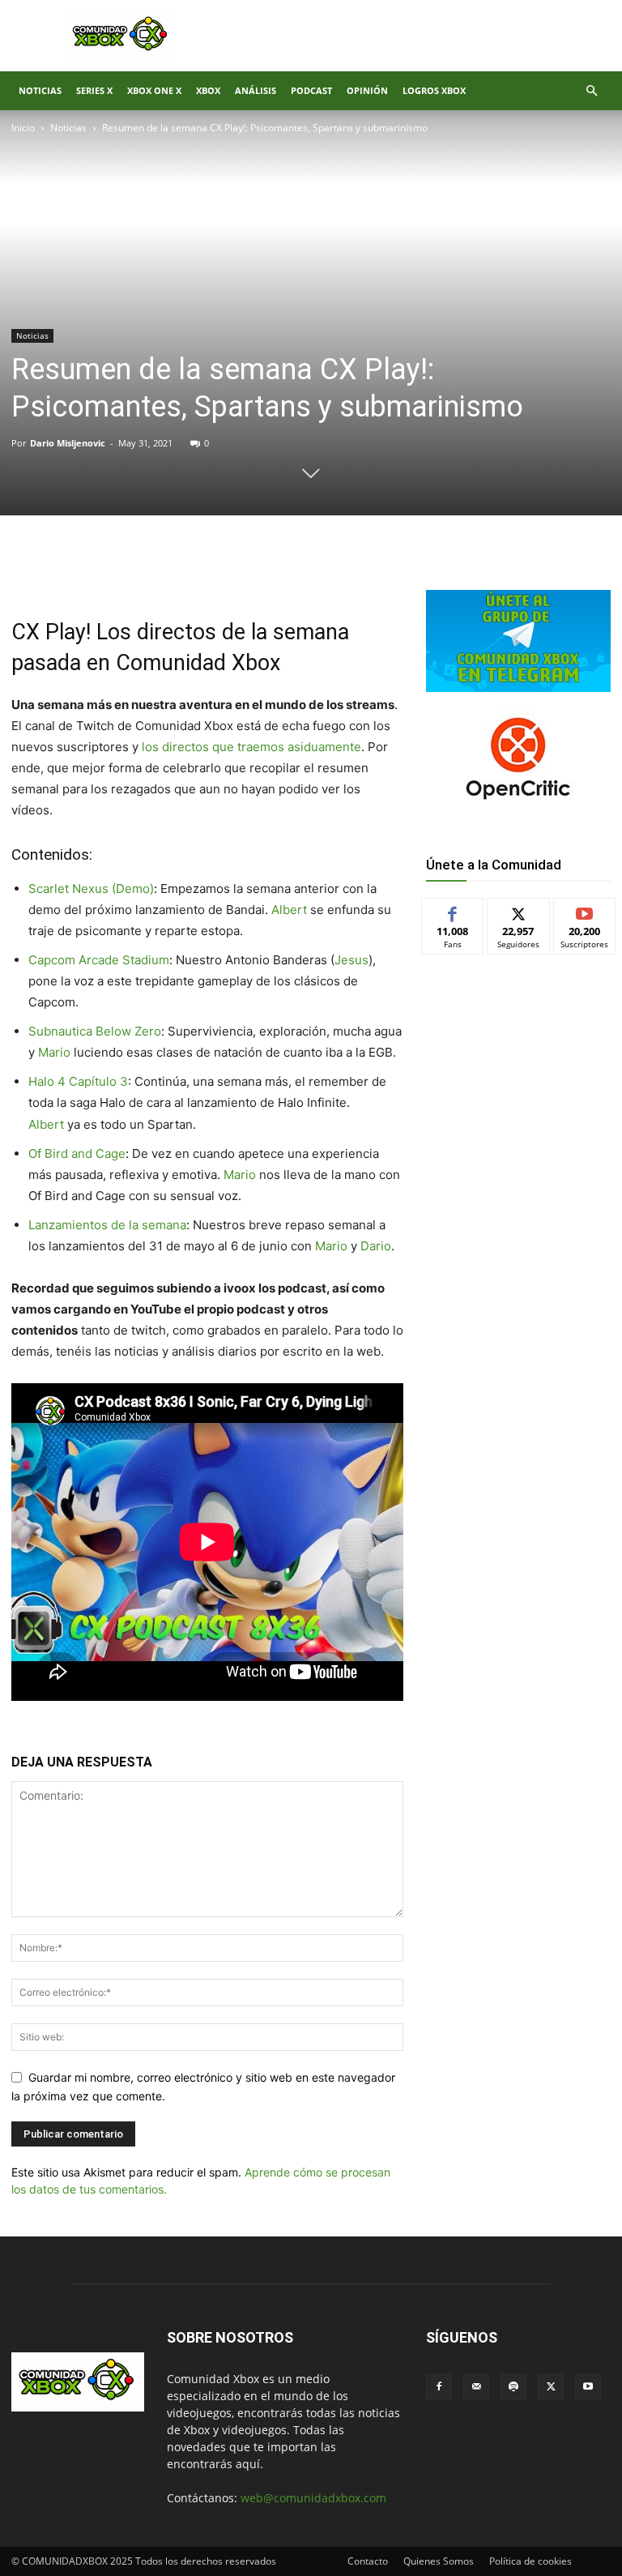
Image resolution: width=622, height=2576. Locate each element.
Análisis (256, 90)
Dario (376, 1246)
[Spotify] (513, 2387)
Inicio (23, 128)
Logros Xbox (434, 90)
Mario (56, 1052)
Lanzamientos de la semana (107, 1225)
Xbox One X (154, 90)
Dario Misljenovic (68, 443)
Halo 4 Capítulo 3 (78, 1081)
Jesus (351, 960)
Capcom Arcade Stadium (99, 960)
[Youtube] (588, 2387)
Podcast (311, 90)
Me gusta (453, 910)
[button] (591, 91)
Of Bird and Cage (77, 1153)
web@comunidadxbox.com (313, 2498)
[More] (276, 570)
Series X (94, 90)
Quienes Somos (439, 2561)
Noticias (40, 90)
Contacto (368, 2561)
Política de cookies (530, 2561)
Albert (291, 910)
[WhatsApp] (201, 570)
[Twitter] (164, 570)
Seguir (519, 910)
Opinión (367, 90)
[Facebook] (126, 570)
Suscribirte (585, 910)
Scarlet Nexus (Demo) (91, 889)
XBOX (208, 90)
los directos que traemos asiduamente (250, 747)
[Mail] (476, 2387)
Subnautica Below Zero (95, 1031)
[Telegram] (238, 570)
